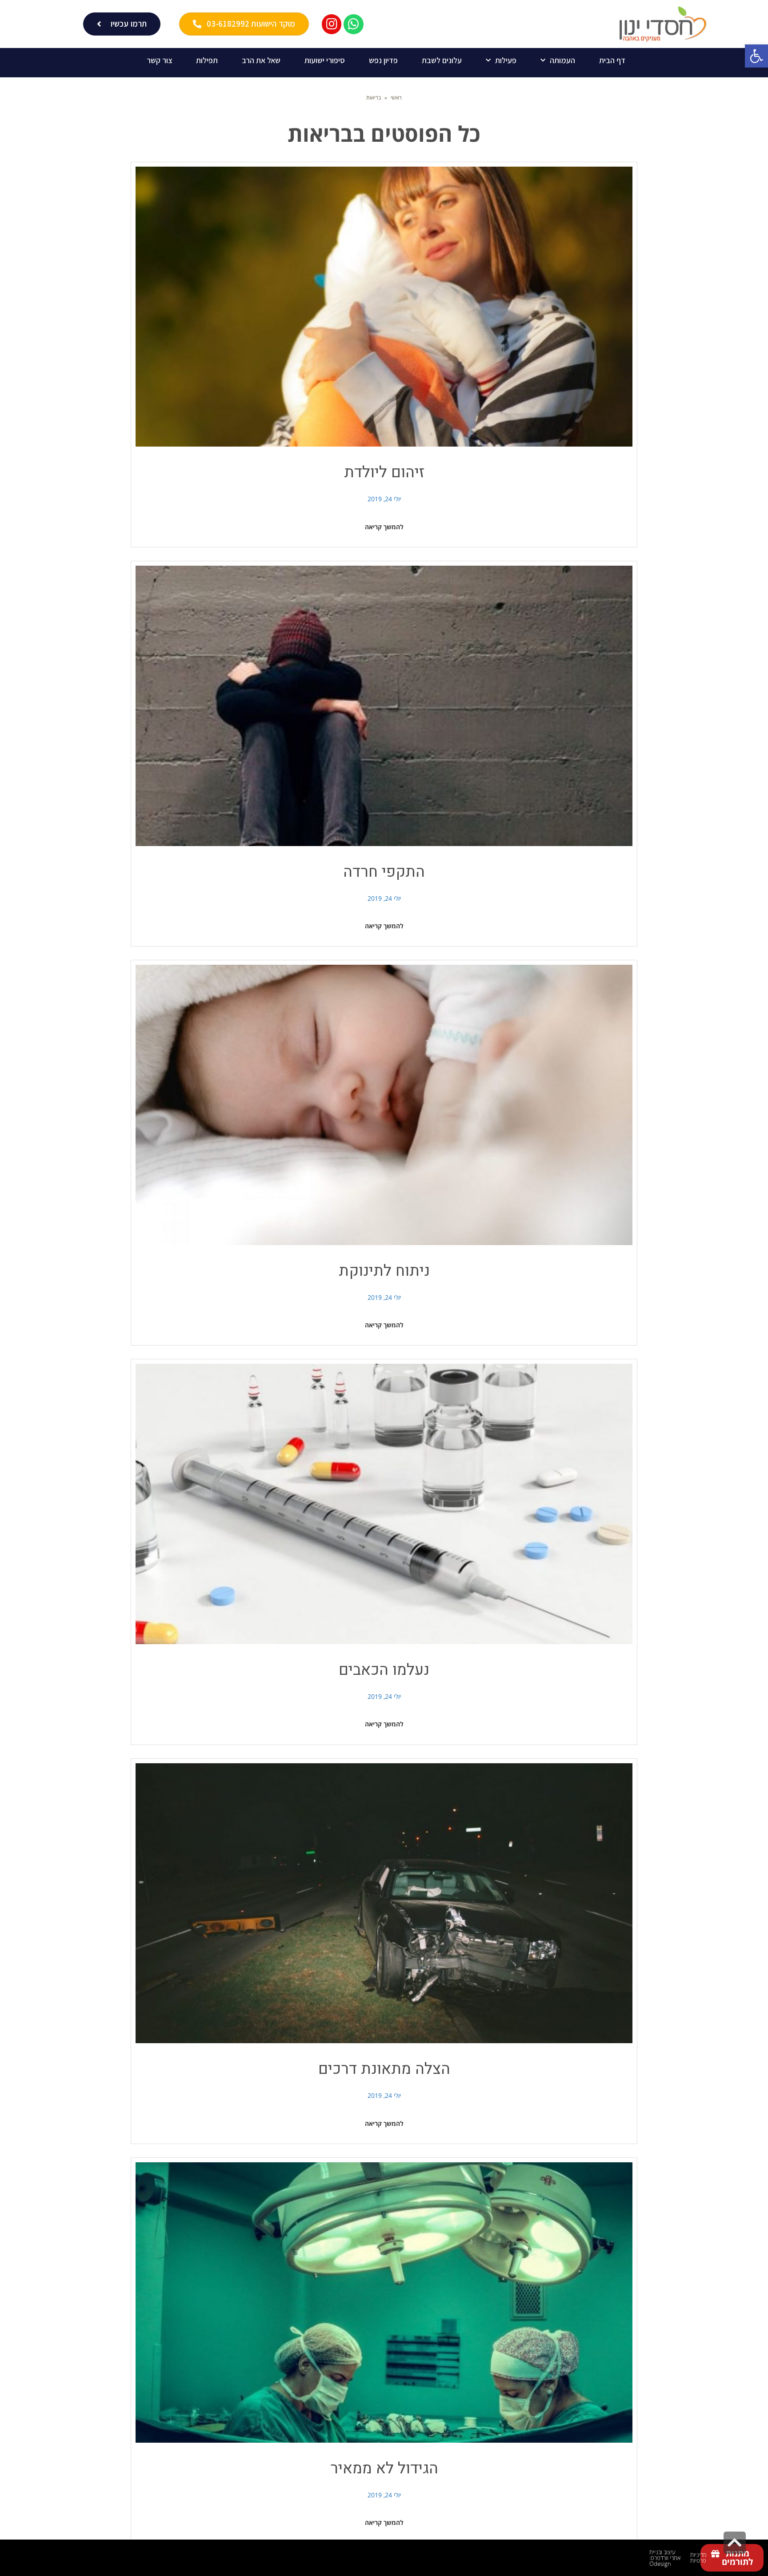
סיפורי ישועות (325, 60)
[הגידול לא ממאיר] (384, 2302)
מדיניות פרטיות (698, 2558)
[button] (756, 56)
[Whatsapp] (354, 24)
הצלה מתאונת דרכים (384, 2069)
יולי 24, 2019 (384, 499)
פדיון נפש (383, 60)
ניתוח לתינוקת (384, 1271)
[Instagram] (332, 24)
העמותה (562, 60)
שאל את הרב (261, 60)
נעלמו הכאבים (384, 1670)
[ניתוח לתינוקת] (384, 1105)
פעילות (506, 60)
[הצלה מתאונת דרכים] (384, 1903)
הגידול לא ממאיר (384, 2468)
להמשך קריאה (384, 527)
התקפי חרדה (384, 872)
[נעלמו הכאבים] (384, 1504)
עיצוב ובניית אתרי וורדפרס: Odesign (665, 2558)
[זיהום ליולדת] (384, 307)
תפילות (207, 60)
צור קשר (159, 60)
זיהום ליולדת (384, 472)
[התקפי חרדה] (384, 706)
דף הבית (612, 60)
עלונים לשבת (442, 60)
